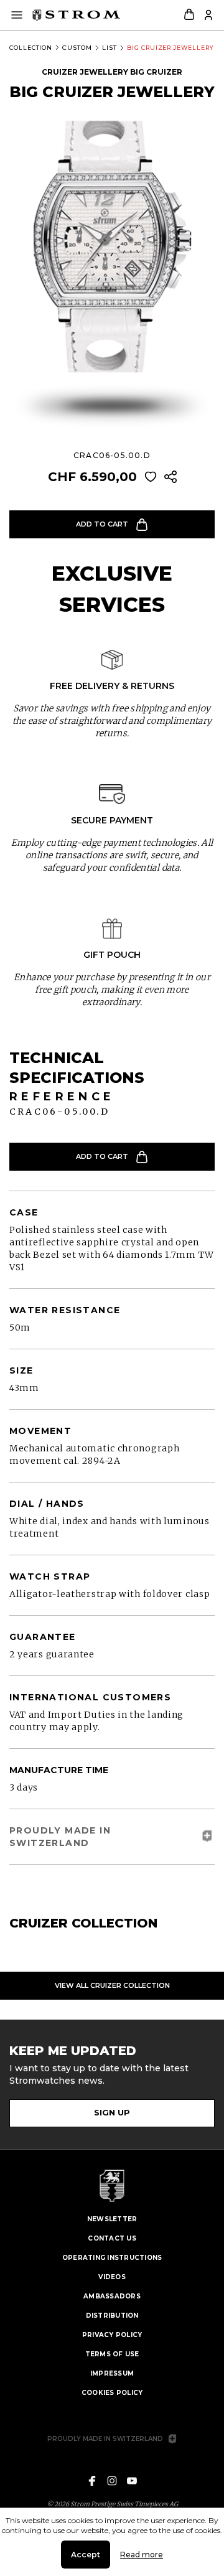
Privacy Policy (112, 2335)
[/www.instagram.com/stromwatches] (112, 2481)
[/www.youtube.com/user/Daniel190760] (132, 2481)
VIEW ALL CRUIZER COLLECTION (112, 1985)
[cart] (189, 15)
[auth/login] (208, 15)
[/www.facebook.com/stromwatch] (92, 2481)
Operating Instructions (112, 2258)
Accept (86, 2555)
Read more (142, 2555)
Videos (112, 2277)
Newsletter (112, 2219)
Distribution (112, 2316)
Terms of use (112, 2354)
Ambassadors (112, 2296)
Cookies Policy (112, 2393)
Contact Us (112, 2238)
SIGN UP (112, 2112)
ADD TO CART (102, 524)
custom (77, 48)
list (110, 48)
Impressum (112, 2373)
